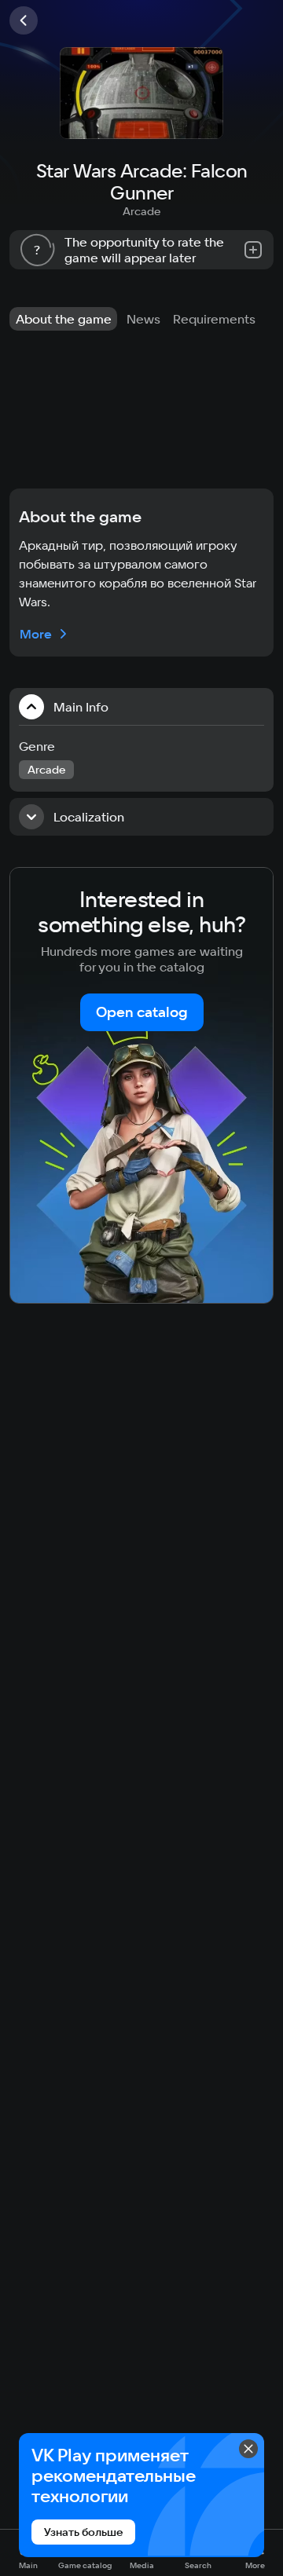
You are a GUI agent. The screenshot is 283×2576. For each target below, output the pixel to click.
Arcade (141, 211)
